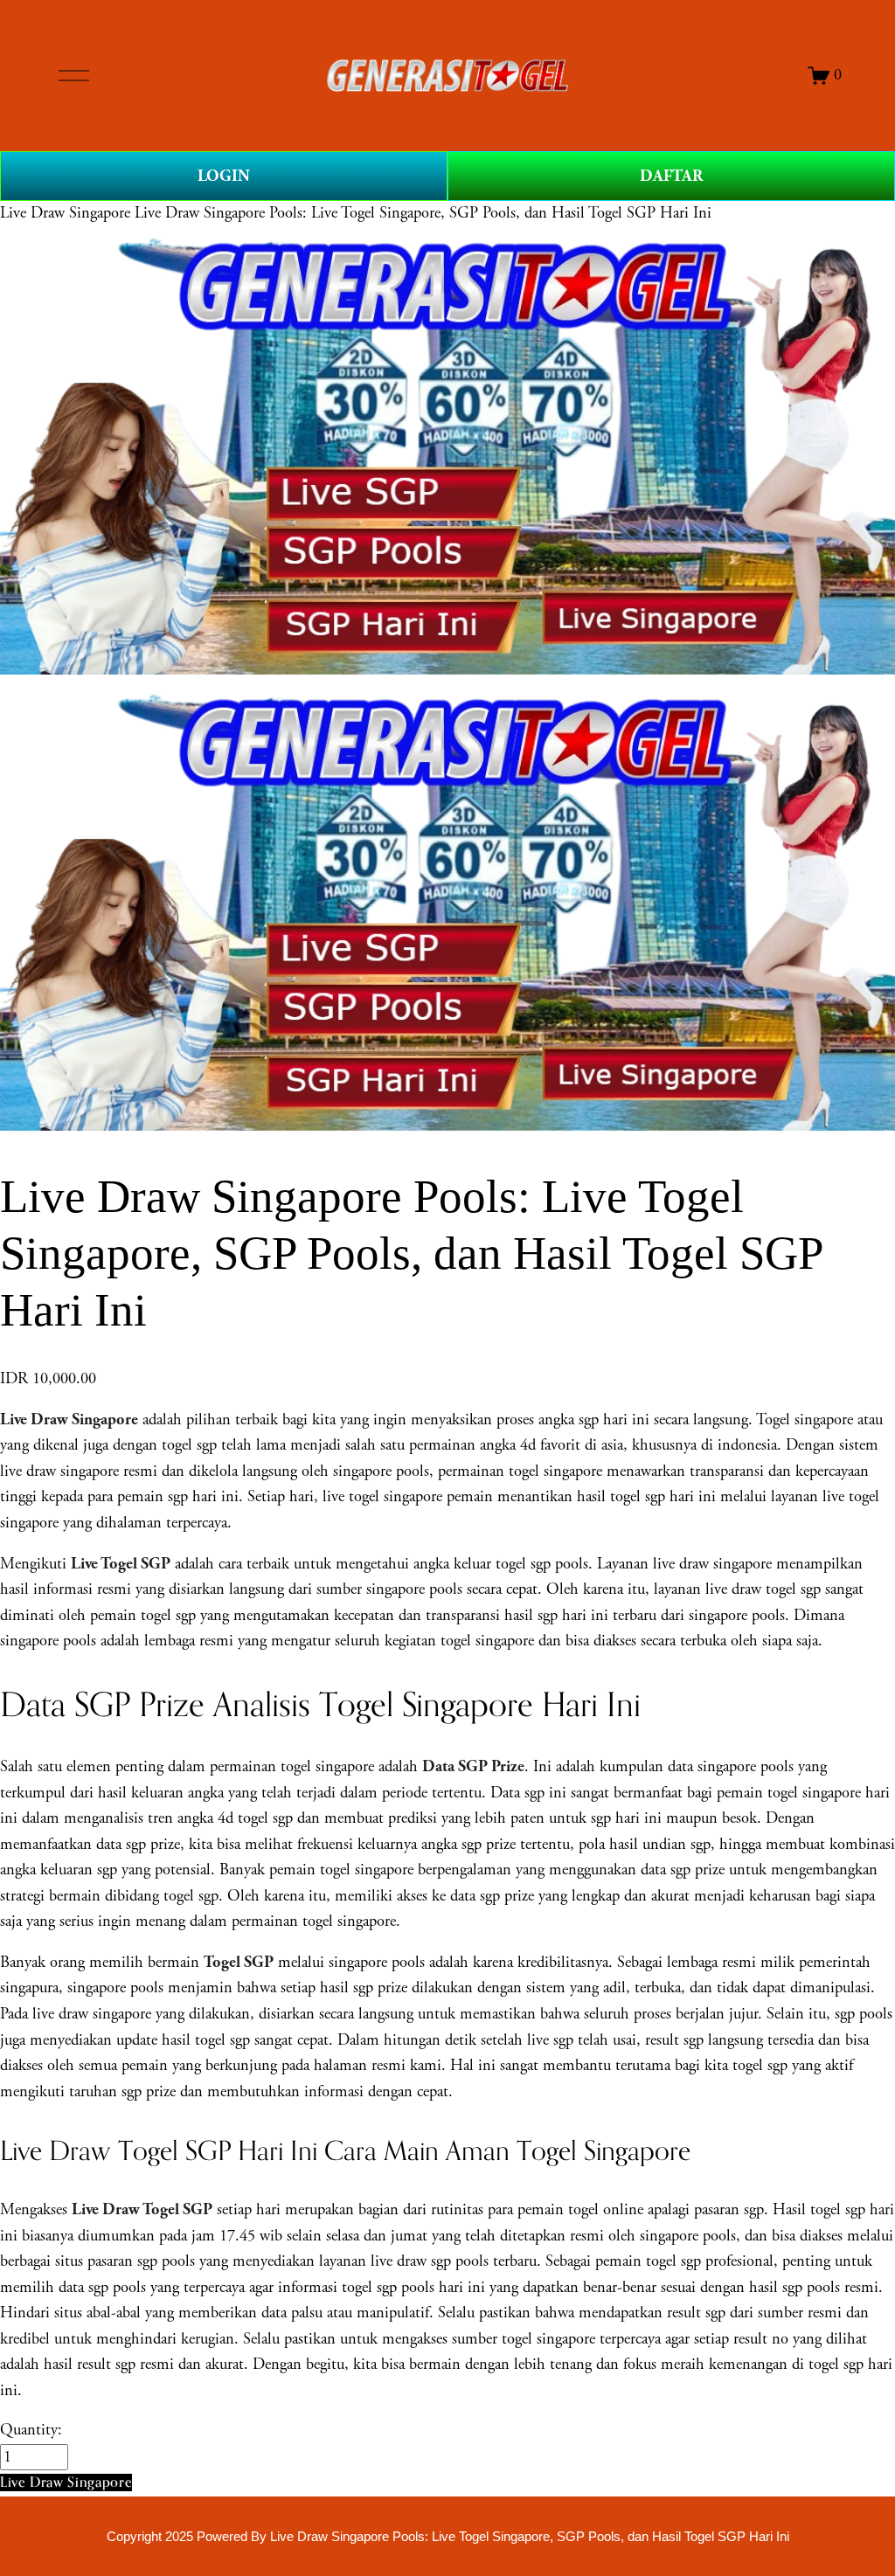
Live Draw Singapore (65, 213)
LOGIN (224, 176)
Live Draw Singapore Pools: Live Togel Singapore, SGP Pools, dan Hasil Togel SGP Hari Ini (423, 213)
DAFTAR (671, 176)
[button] (66, 2482)
